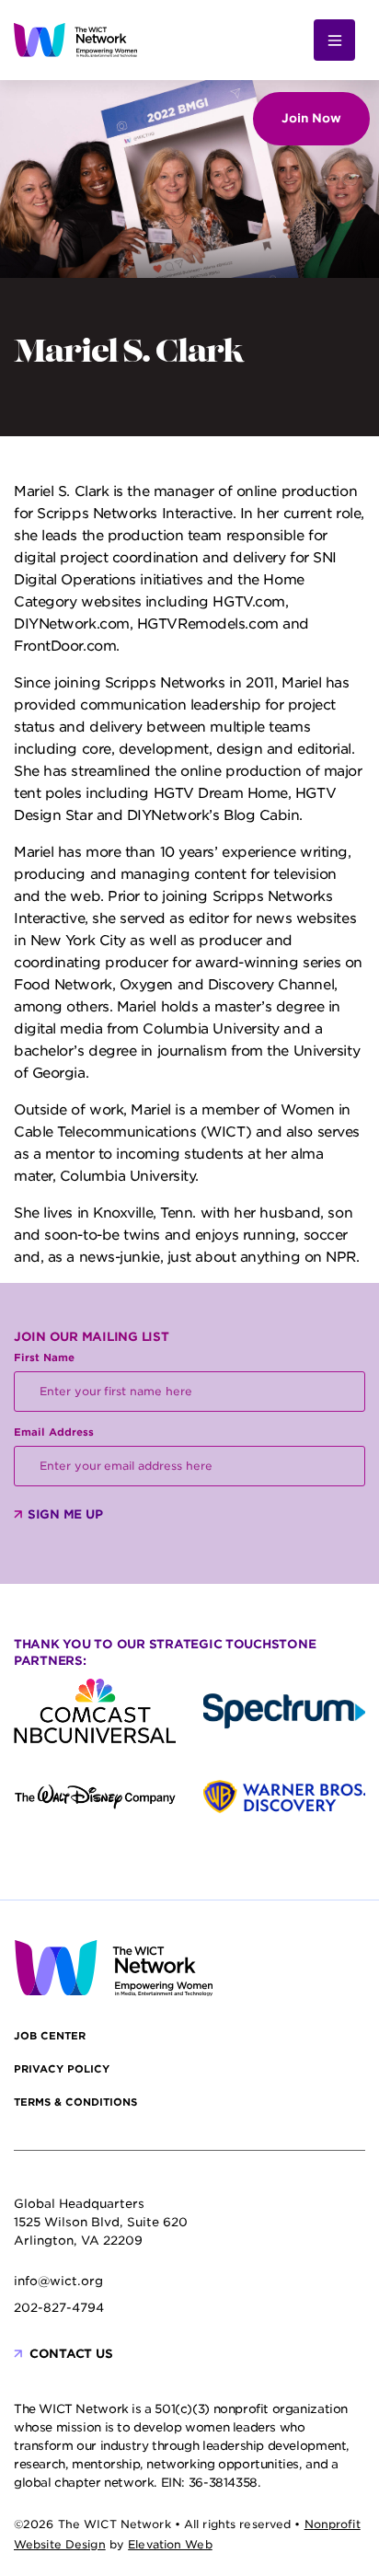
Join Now (311, 118)
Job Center (50, 2036)
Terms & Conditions (75, 2102)
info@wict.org (58, 2281)
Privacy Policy (62, 2069)
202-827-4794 (59, 2308)
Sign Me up (65, 1514)
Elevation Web (170, 2544)
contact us (71, 2354)
